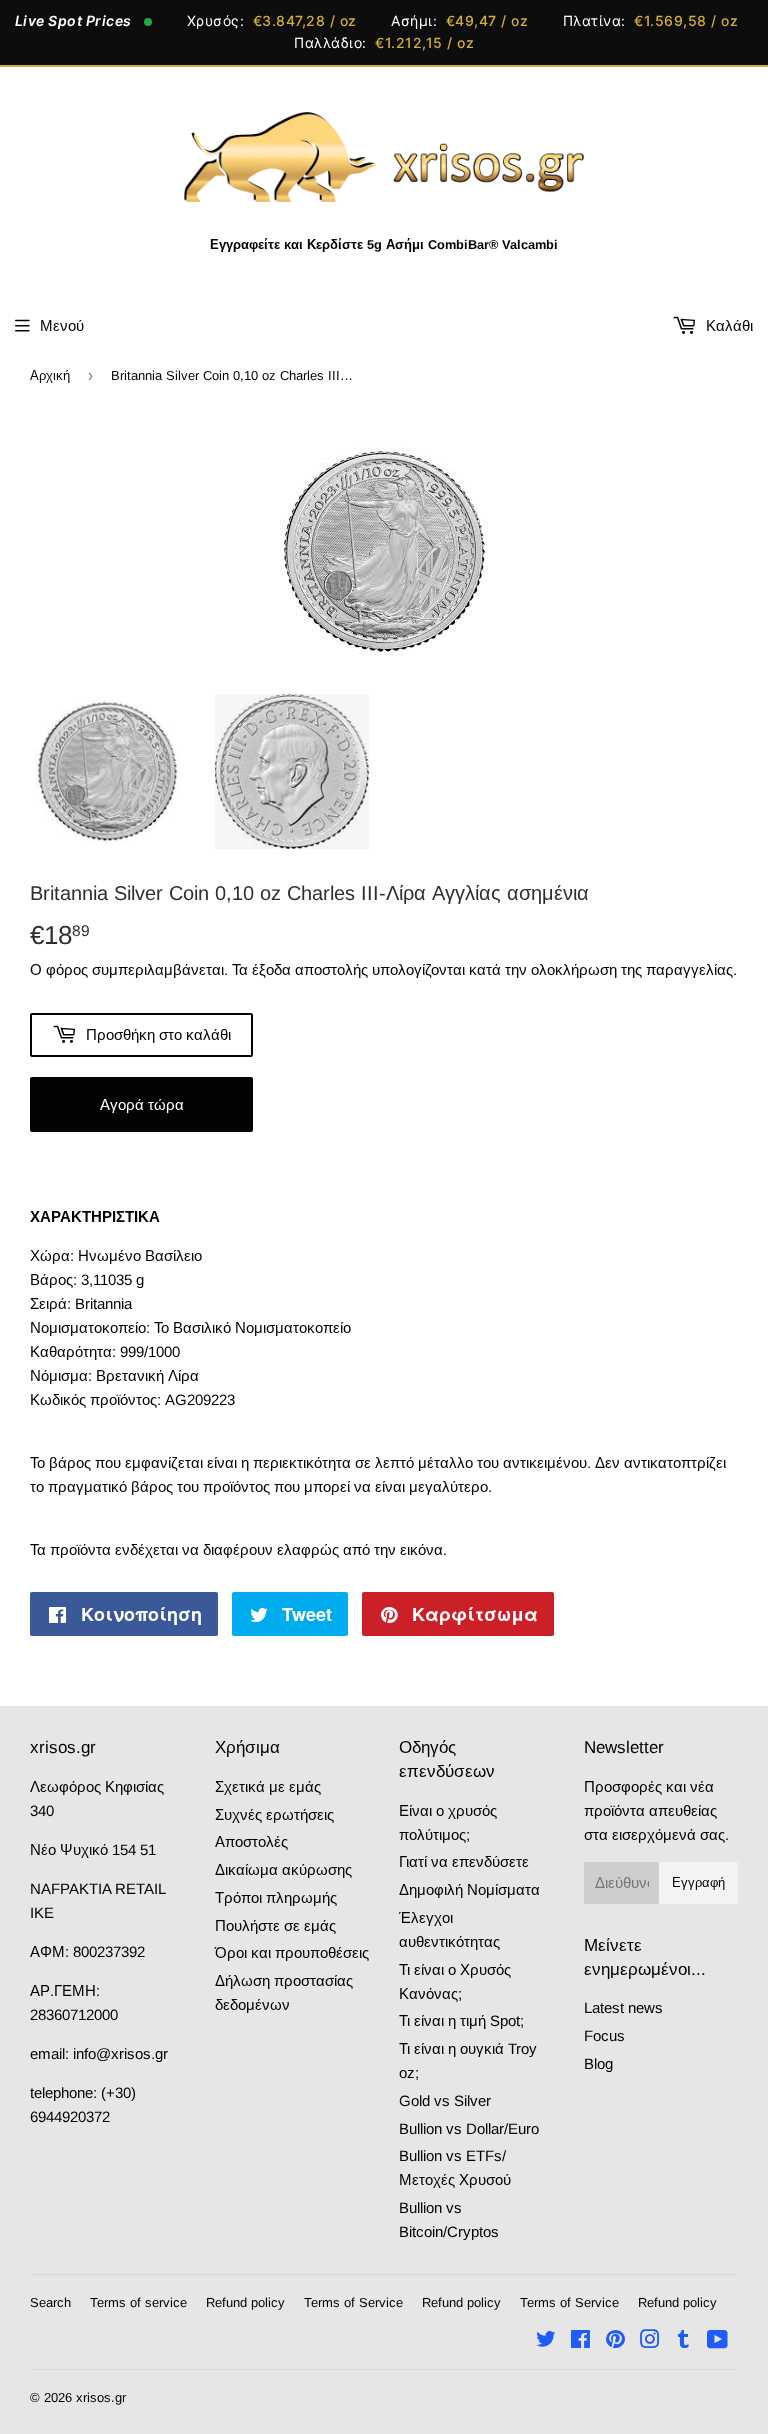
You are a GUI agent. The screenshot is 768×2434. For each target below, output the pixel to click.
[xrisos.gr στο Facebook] (580, 2341)
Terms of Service (353, 2302)
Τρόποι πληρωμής (276, 1897)
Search (50, 2302)
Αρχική (50, 375)
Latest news (623, 2007)
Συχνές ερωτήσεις (274, 1814)
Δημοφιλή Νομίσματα (469, 1889)
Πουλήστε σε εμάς (275, 1925)
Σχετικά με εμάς (268, 1786)
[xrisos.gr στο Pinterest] (615, 2341)
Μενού (62, 325)
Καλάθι (727, 325)
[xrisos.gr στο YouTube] (717, 2341)
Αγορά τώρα (142, 1104)
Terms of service (138, 2302)
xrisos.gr (101, 2397)
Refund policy (245, 2302)
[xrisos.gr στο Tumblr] (683, 2341)
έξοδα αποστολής (310, 969)
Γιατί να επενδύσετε (464, 1861)
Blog (598, 2063)
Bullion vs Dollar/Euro (469, 2128)
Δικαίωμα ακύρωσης (283, 1869)
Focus (604, 2035)
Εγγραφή (698, 1882)
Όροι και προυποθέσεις (292, 1952)
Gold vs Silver (445, 2100)
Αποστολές (251, 1841)
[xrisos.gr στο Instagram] (650, 2341)
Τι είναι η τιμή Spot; (461, 2020)
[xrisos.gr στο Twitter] (546, 2341)
